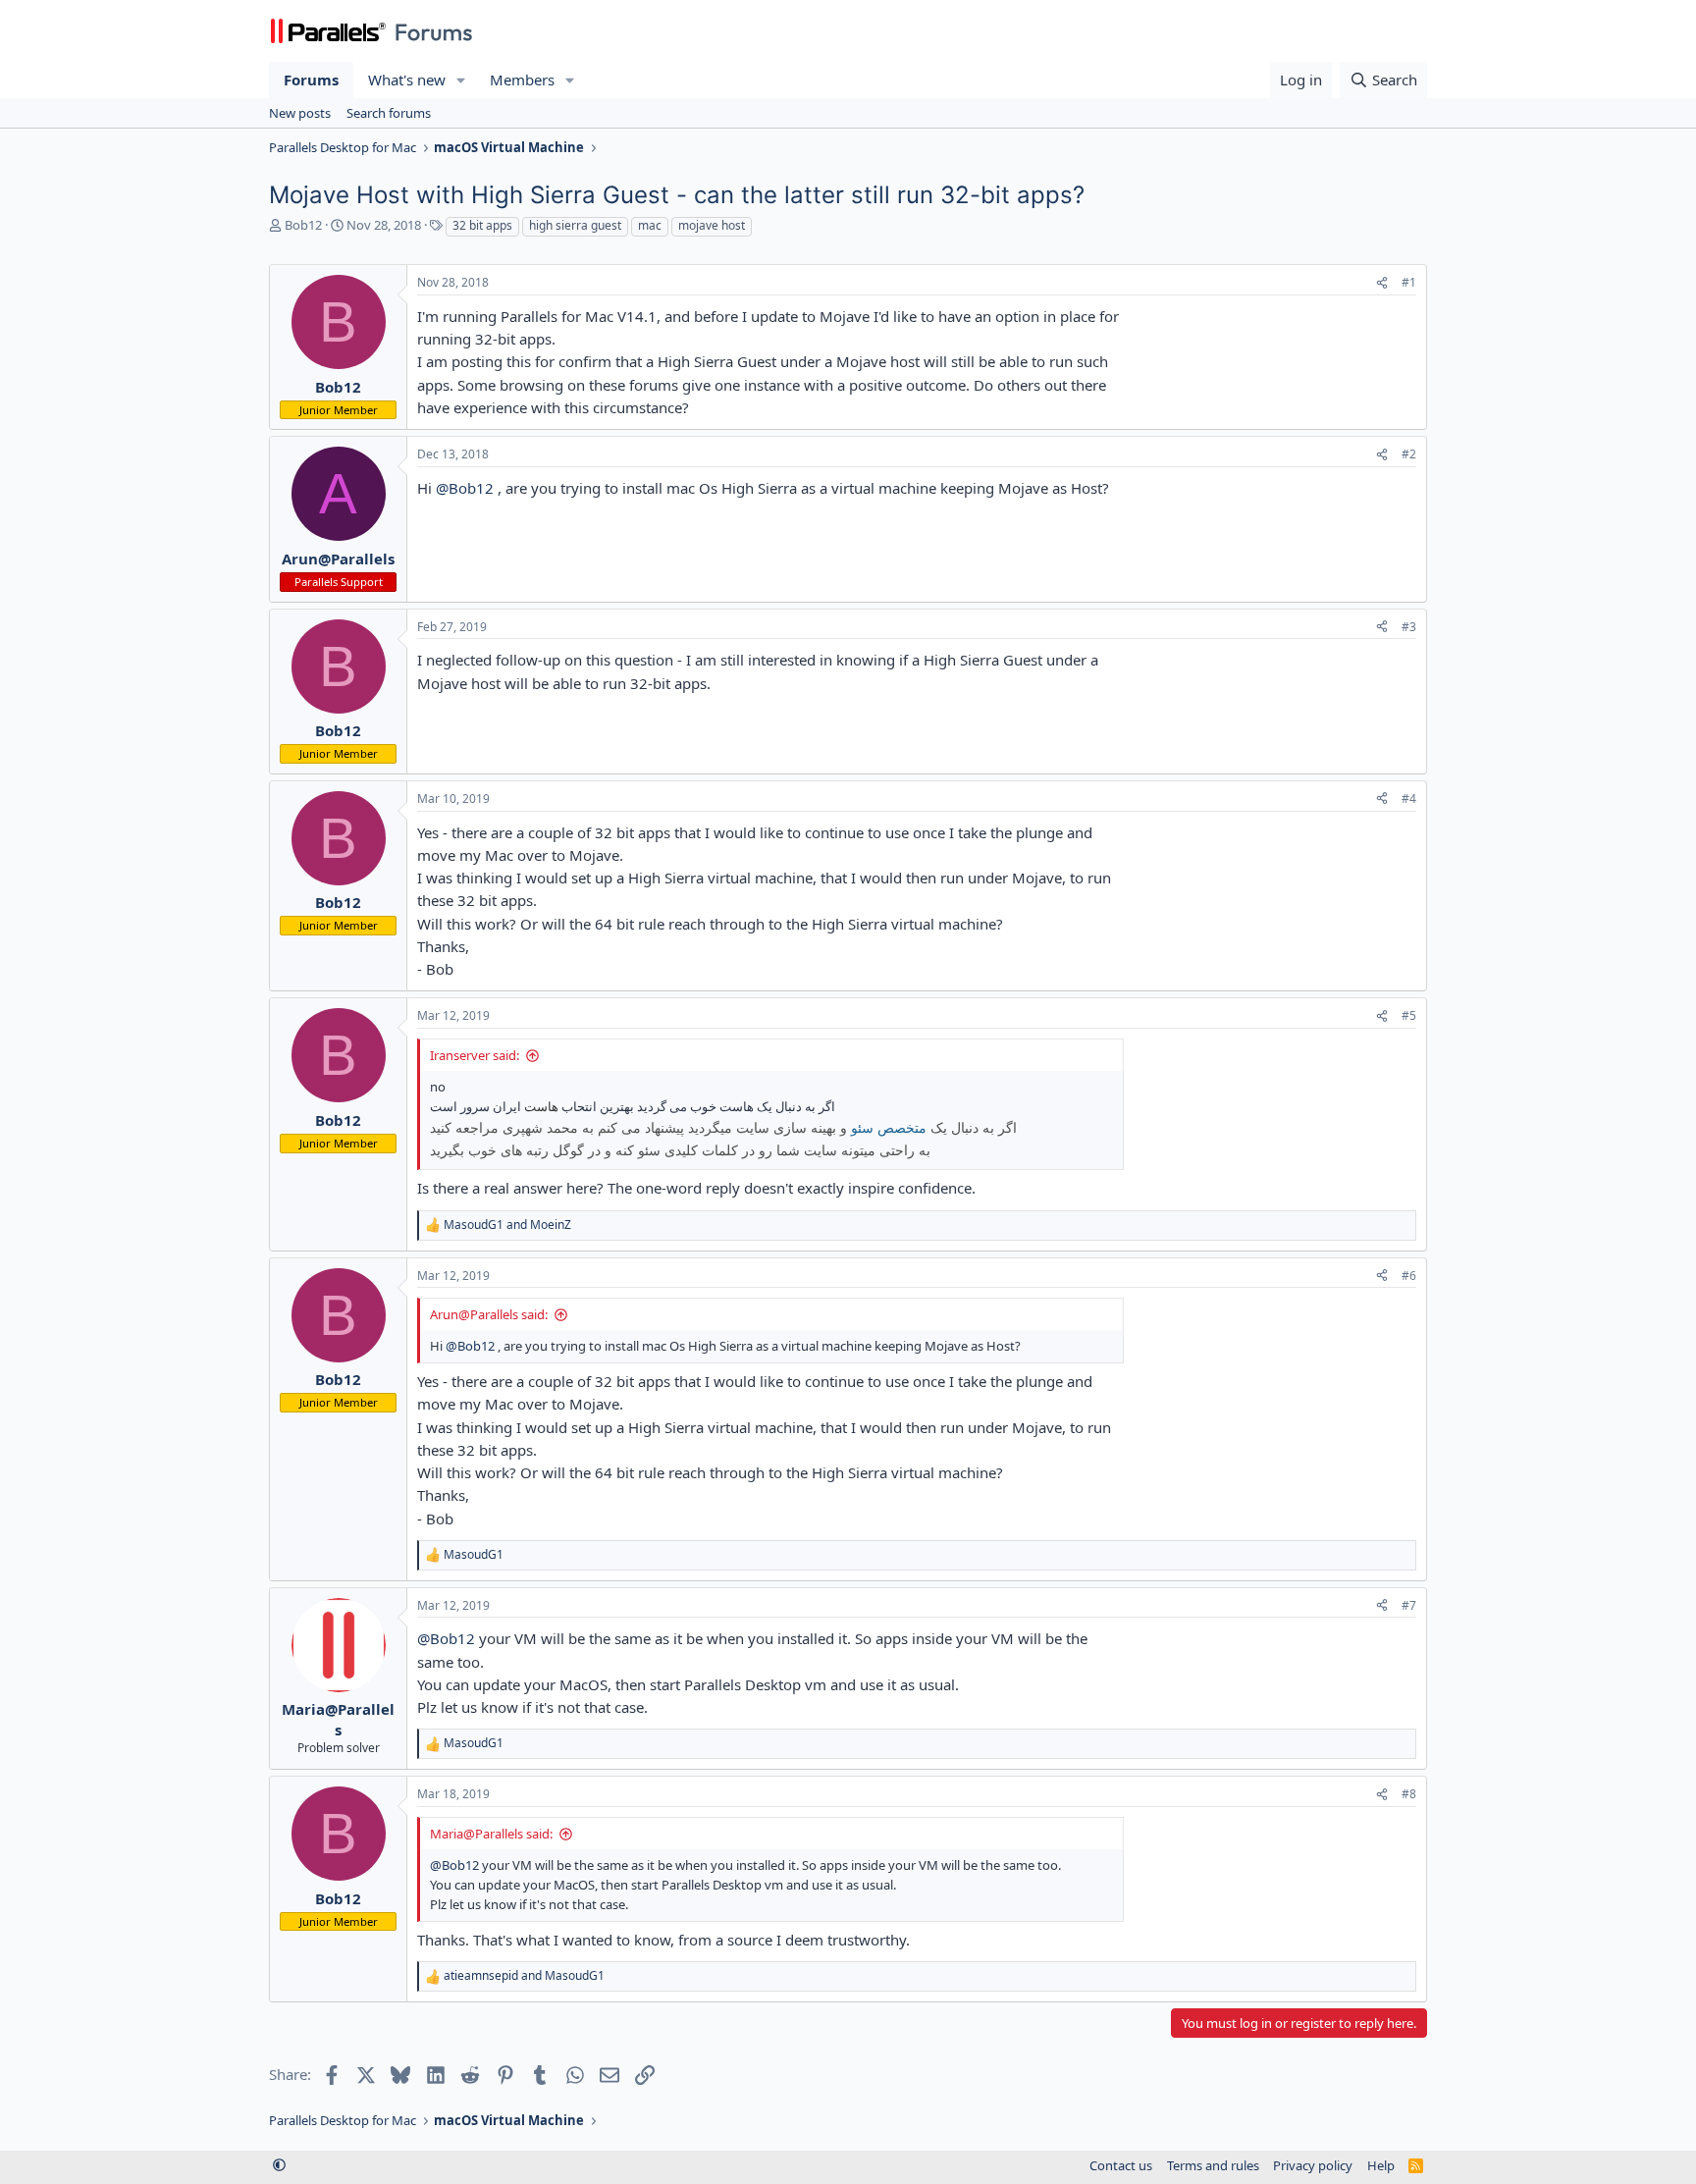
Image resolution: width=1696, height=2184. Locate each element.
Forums (311, 80)
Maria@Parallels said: (491, 1834)
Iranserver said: (475, 1055)
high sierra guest (575, 225)
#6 (1409, 1276)
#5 (1409, 1015)
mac (650, 225)
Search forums (389, 113)
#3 (1409, 627)
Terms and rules (1213, 2165)
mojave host (712, 225)
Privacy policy (1313, 2165)
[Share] (1382, 283)
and (507, 1225)
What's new (407, 80)
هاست (541, 1106)
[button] (461, 80)
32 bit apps (482, 225)
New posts (300, 113)
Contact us (1121, 2165)
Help (1381, 2165)
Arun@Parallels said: (489, 1314)
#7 (1409, 1605)
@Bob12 (465, 488)
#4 (1409, 799)
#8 (1409, 1794)
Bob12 (303, 225)
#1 (1409, 282)
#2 (1409, 454)
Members (522, 80)
